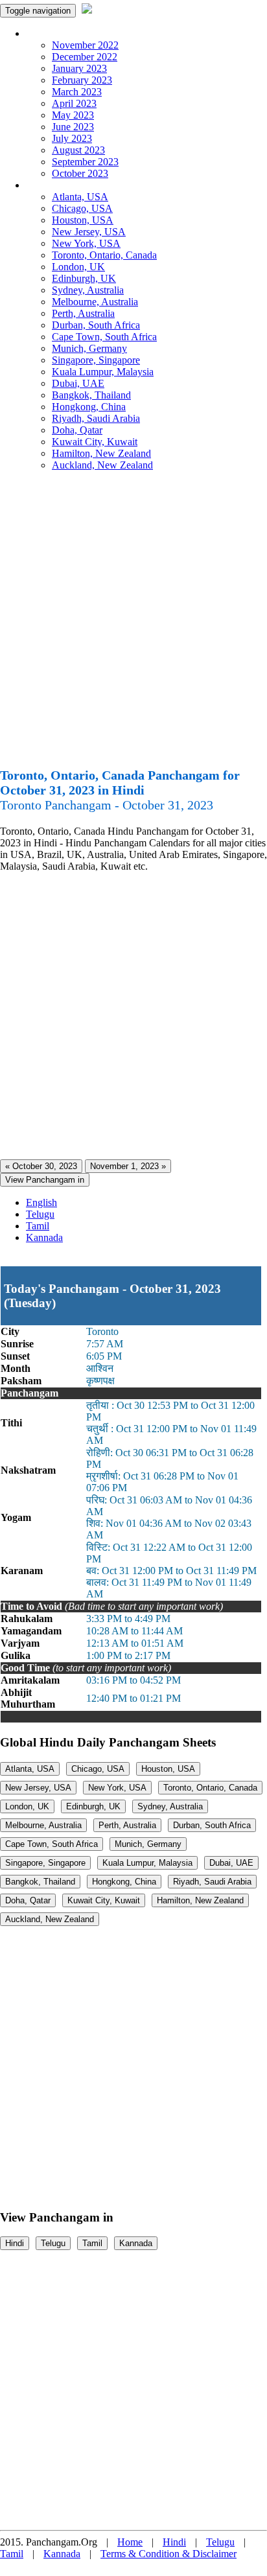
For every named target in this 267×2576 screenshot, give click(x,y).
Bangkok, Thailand (91, 395)
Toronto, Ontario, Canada (104, 255)
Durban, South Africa (96, 325)
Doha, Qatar (77, 430)
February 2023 (82, 80)
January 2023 (79, 68)
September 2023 (85, 162)
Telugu (40, 1214)
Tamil (38, 1226)
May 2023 (73, 115)
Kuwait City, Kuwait (95, 442)
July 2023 (72, 138)
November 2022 (85, 45)
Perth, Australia (83, 313)
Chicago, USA (82, 208)
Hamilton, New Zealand (101, 453)
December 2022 (85, 57)
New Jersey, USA (89, 232)
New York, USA (86, 243)
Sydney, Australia (88, 290)
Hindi (15, 2243)
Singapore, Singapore (96, 360)
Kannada (44, 1237)
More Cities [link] (50, 185)
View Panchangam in (45, 1180)
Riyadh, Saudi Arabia (96, 418)
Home (130, 2542)
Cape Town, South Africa (104, 337)
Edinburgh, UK (84, 278)
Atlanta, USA (80, 197)
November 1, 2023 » (128, 1166)
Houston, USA (83, 220)
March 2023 (77, 92)
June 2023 (73, 127)
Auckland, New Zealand (102, 465)
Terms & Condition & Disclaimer (168, 2554)
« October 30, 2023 (41, 1166)
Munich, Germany (89, 348)
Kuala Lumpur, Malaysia (103, 372)
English (41, 1202)
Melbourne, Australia (95, 302)
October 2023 (80, 173)
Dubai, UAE (78, 383)
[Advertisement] (133, 625)
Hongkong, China (89, 407)
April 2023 (74, 103)
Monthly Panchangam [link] (71, 33)
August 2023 (78, 150)
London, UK (78, 267)
